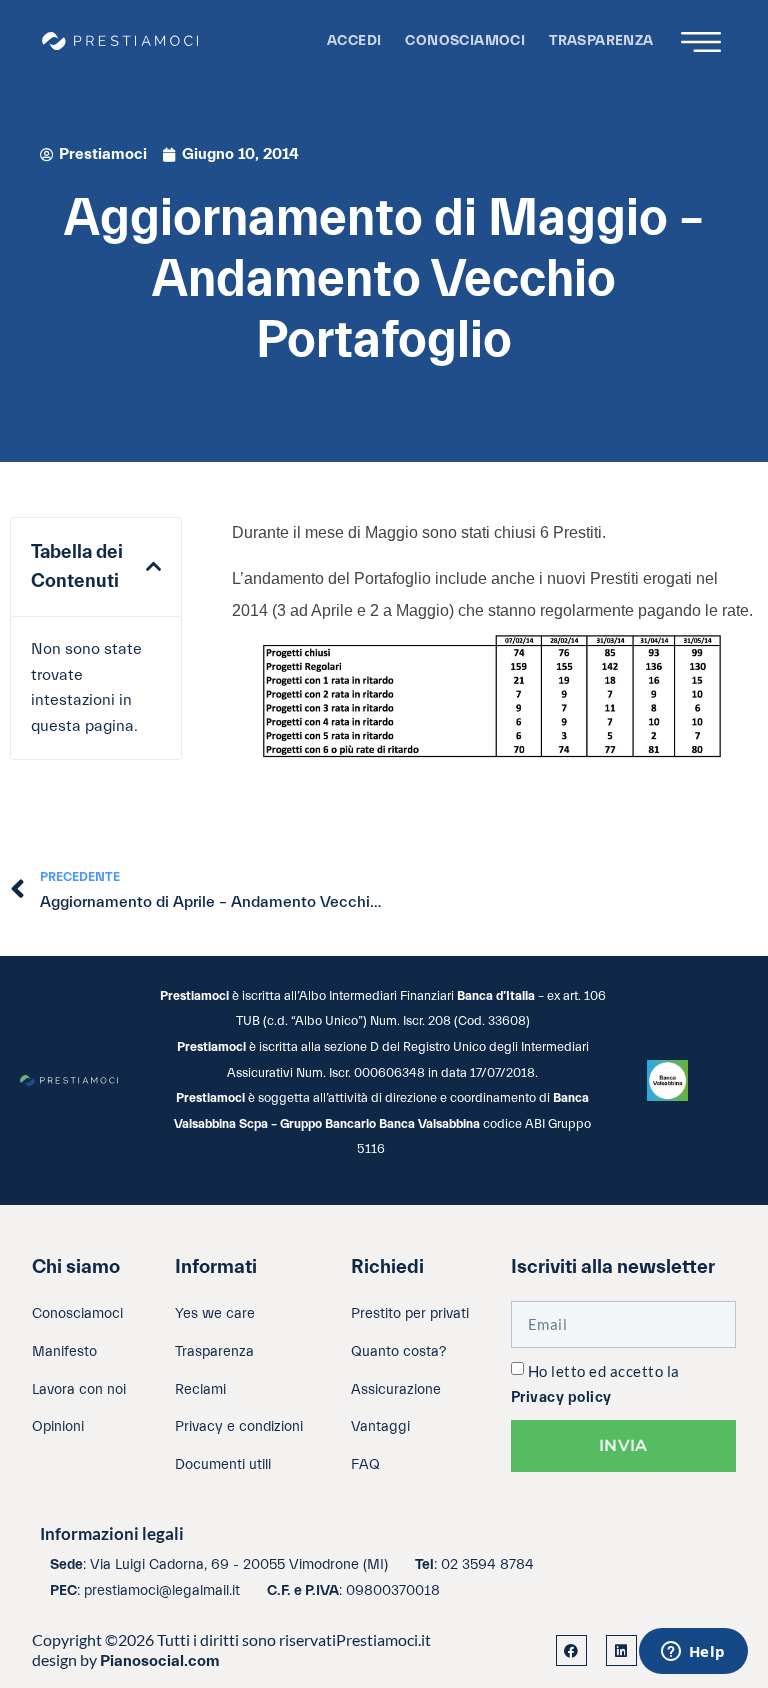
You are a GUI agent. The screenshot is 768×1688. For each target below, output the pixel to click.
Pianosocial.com (160, 1661)
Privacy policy (561, 1397)
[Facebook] (571, 1650)
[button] (153, 567)
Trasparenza (601, 40)
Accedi (354, 40)
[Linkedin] (621, 1650)
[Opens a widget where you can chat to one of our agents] (693, 1653)
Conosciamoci (465, 40)
